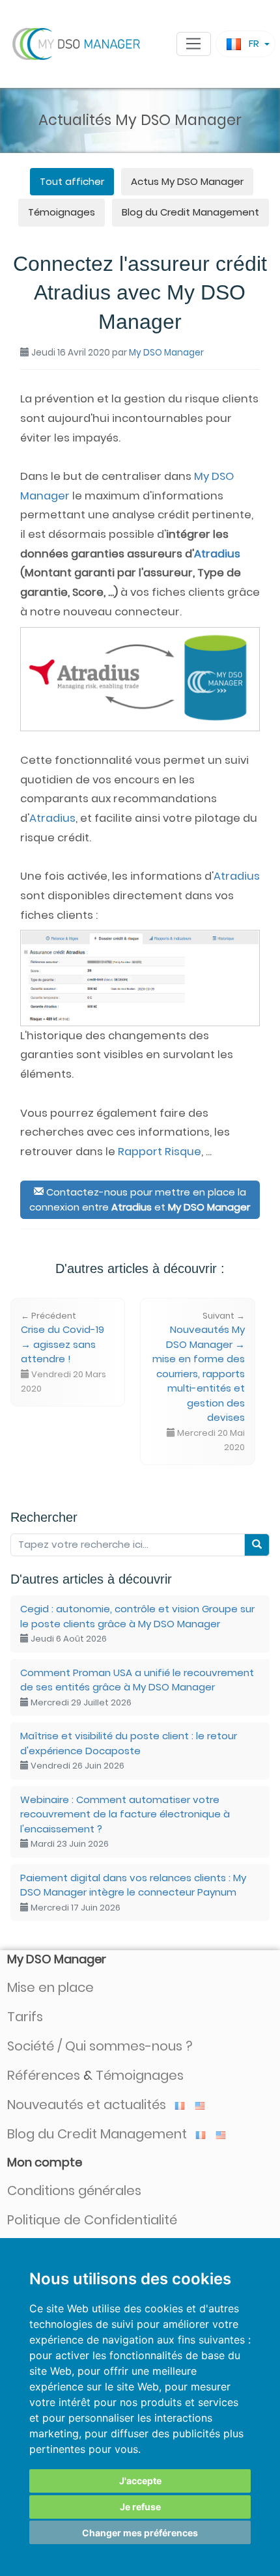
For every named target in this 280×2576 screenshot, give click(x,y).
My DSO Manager (166, 353)
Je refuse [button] (140, 2507)
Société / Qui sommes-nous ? (100, 2046)
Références (44, 2075)
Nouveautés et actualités (88, 2105)
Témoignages (62, 212)
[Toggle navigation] (194, 44)
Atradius (217, 554)
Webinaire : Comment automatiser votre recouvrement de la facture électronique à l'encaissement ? (125, 1822)
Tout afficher (72, 181)
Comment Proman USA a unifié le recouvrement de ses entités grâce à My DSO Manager (137, 1687)
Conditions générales (74, 2191)
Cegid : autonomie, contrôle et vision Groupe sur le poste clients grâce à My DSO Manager (137, 1623)
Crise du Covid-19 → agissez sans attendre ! (63, 1352)
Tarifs (25, 2017)
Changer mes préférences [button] (140, 2533)
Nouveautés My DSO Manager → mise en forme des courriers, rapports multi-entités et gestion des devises (199, 1382)
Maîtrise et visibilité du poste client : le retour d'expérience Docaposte (129, 1750)
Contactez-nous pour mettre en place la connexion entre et (140, 1199)
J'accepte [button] (140, 2481)
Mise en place (50, 1987)
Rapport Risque (160, 1152)
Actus (187, 181)
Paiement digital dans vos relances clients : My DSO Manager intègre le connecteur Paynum (133, 1892)
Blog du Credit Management (190, 212)
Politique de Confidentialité (92, 2220)
